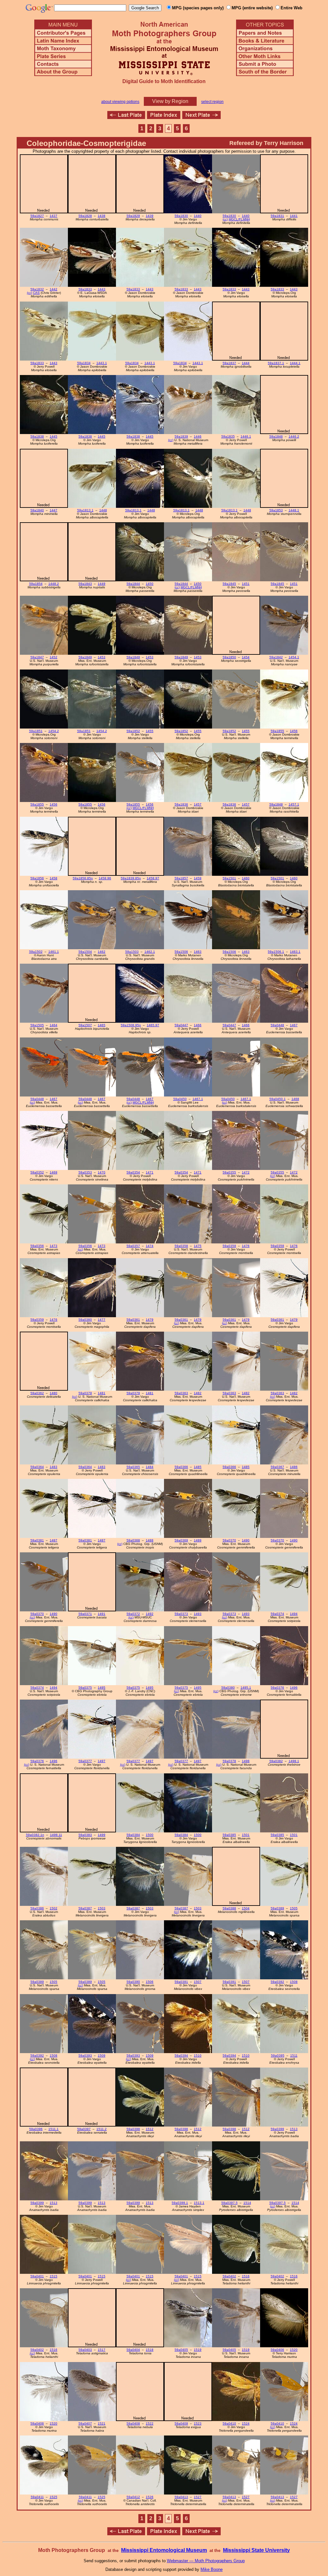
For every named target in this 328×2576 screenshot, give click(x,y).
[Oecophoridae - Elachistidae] (126, 117)
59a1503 (132, 952)
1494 (294, 1614)
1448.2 (54, 584)
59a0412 (133, 2497)
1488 (150, 1540)
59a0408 (133, 2423)
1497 (102, 1761)
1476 (246, 1246)
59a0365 (133, 1467)
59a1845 (229, 584)
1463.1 (295, 952)
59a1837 (229, 363)
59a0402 (229, 2276)
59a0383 (85, 1835)
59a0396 (36, 2129)
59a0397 (84, 2129)
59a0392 (277, 1982)
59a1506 (181, 952)
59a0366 (181, 1467)
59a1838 (37, 436)
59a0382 (276, 1761)
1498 (246, 1761)
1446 (198, 436)
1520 (294, 2350)
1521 (102, 2423)
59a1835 (228, 436)
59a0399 (277, 2129)
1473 (53, 1246)
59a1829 (133, 216)
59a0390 (133, 1982)
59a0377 (85, 1761)
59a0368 (133, 1540)
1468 (295, 1099)
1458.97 (153, 878)
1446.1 (246, 436)
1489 (198, 1540)
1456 (294, 731)
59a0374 (277, 1614)
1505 (294, 1908)
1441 (294, 216)
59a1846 (276, 436)
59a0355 (229, 1172)
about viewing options (120, 102)
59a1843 (85, 584)
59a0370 (229, 1540)
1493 (198, 1614)
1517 (102, 2350)
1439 (150, 216)
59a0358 (181, 1246)
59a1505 (37, 1025)
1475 (198, 1246)
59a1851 (36, 731)
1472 (246, 1172)
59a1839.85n (131, 878)
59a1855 (277, 731)
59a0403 (85, 2350)
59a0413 (181, 2497)
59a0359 (229, 1246)
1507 (198, 1982)
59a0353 (85, 1172)
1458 (53, 878)
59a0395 (278, 2056)
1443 (102, 289)
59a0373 (181, 1614)
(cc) (225, 219)
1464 (53, 1025)
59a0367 (277, 1467)
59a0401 (37, 2276)
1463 (198, 952)
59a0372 (133, 1614)
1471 (150, 1172)
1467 (294, 1025)
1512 (150, 2129)
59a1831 (277, 216)
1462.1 (150, 952)
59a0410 (229, 2423)
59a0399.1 (180, 2203)
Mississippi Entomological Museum (164, 2550)
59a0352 (37, 1172)
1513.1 (199, 2203)
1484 (150, 1467)
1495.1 (246, 1688)
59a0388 (229, 1908)
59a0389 (277, 1908)
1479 (150, 1320)
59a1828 (85, 216)
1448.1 (294, 510)
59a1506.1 (276, 952)
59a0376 (277, 1688)
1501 (246, 1835)
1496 (294, 1688)
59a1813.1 (85, 510)
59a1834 (84, 363)
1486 (294, 1467)
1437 (53, 216)
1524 (246, 2423)
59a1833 (85, 289)
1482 (198, 1393)
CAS (36, 293)
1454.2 (54, 731)
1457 (198, 804)
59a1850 (229, 657)
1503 (102, 1908)
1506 (150, 1982)
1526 (150, 2497)
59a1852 (133, 731)
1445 (53, 436)
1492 (150, 1614)
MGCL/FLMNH (239, 219)
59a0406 (277, 2350)
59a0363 (181, 1393)
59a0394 (181, 2056)
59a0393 (85, 2056)
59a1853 (276, 510)
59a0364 (37, 1467)
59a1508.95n (131, 1025)
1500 (150, 1835)
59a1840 (37, 510)
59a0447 (181, 1025)
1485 (198, 1467)
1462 (102, 952)
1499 (102, 1835)
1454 (246, 657)
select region (212, 102)
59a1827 (37, 216)
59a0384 (133, 1835)
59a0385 (229, 1835)
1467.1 (198, 1099)
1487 (53, 1540)
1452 (53, 657)
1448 (103, 510)
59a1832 (37, 289)
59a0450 (180, 1099)
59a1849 (85, 657)
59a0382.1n (35, 1835)
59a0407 (85, 2423)
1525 (53, 2497)
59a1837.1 (276, 363)
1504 (246, 1908)
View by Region (170, 101)
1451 (246, 584)
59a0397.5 (230, 2203)
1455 (150, 731)
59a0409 (181, 2423)
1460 (246, 878)
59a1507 (85, 1025)
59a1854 (36, 584)
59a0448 (277, 1025)
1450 (150, 584)
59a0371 (85, 1614)
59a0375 (85, 1688)
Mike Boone (212, 2569)
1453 (102, 657)
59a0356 (37, 1246)
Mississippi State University (256, 2550)
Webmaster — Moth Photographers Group (206, 2561)
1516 (246, 2276)
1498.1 (294, 1761)
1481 (102, 1393)
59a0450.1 (278, 1099)
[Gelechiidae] (201, 117)
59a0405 (181, 2350)
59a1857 (181, 878)
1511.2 (102, 2129)
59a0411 (37, 2497)
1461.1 (54, 952)
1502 (53, 1908)
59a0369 (181, 1540)
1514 (247, 2203)
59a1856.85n (83, 878)
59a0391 (181, 1982)
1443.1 (102, 363)
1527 (198, 2497)
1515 (53, 2276)
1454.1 (294, 657)
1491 (102, 1614)
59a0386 (37, 1908)
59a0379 (85, 1393)
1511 (294, 2056)
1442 (53, 289)
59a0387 (85, 1908)
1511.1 (53, 2129)
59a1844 (133, 584)
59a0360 (85, 1320)
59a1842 (276, 657)
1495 (102, 1688)
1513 (294, 2129)
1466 (198, 1025)
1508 (294, 1982)
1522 (150, 2423)
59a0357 (133, 1246)
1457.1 (294, 804)
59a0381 (37, 1540)
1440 (198, 216)
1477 (102, 1320)
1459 (198, 878)
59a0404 (133, 2350)
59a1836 (181, 804)
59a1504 (85, 952)
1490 (246, 1540)
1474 (150, 1246)
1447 (53, 510)
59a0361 (133, 1320)
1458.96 (105, 878)
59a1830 (181, 216)
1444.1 (295, 363)
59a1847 (37, 657)
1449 (102, 584)
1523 (198, 2423)
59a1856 (37, 878)
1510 (198, 2056)
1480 (53, 1393)
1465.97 (153, 1025)
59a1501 (229, 878)
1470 (102, 1172)
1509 (102, 2056)
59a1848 (276, 804)
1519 (198, 2350)
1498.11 (56, 1835)
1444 (246, 363)
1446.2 (294, 436)
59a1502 (36, 952)
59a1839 (181, 436)
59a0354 (133, 1172)
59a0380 (228, 1688)
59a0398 (133, 2129)
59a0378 (229, 1761)
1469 (53, 1172)
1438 (102, 216)
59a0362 (37, 1393)
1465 (102, 1025)
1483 (53, 1467)
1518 (150, 2350)
